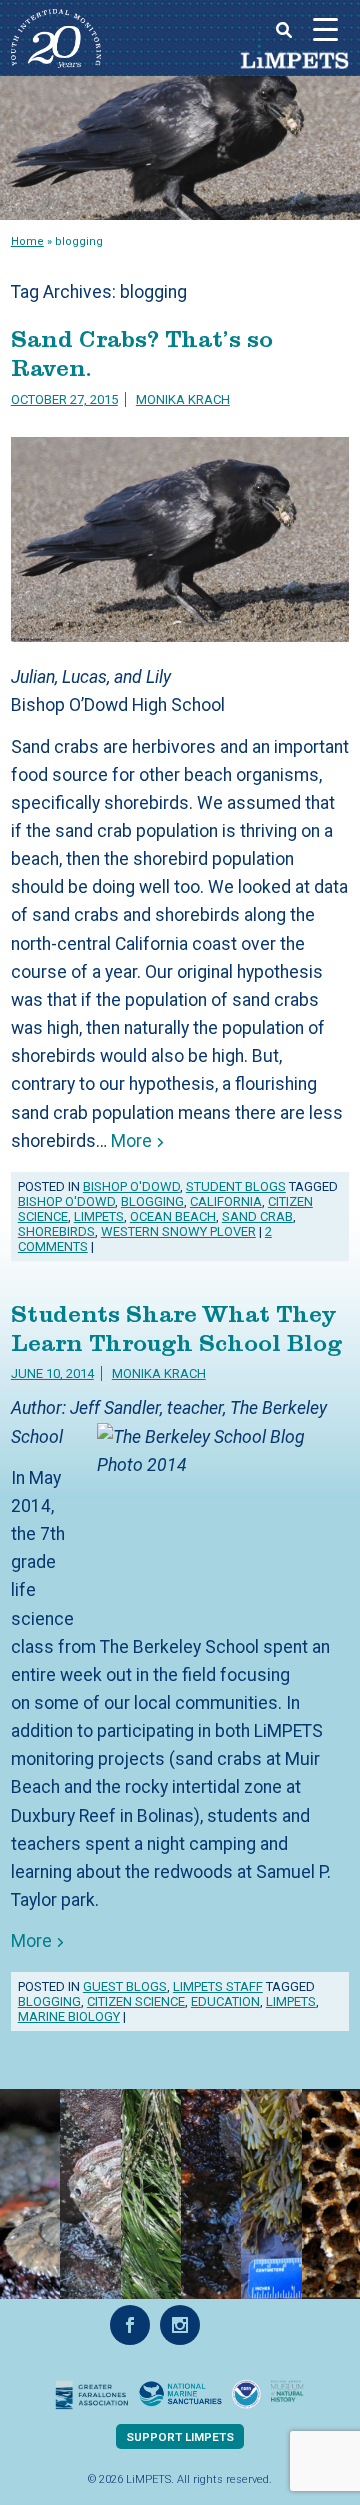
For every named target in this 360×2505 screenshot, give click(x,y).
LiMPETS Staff (218, 1986)
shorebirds (56, 1231)
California (226, 1201)
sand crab (257, 1216)
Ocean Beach (173, 1216)
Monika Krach (183, 399)
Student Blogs (236, 1186)
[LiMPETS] (56, 62)
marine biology (69, 2016)
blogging (152, 1201)
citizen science (136, 2001)
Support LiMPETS (180, 2437)
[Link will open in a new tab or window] (92, 2394)
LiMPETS (294, 61)
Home (27, 241)
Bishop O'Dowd (131, 1186)
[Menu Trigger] (325, 28)
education (225, 2001)
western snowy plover (178, 1231)
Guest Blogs (125, 1986)
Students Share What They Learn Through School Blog (176, 1329)
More (129, 1141)
